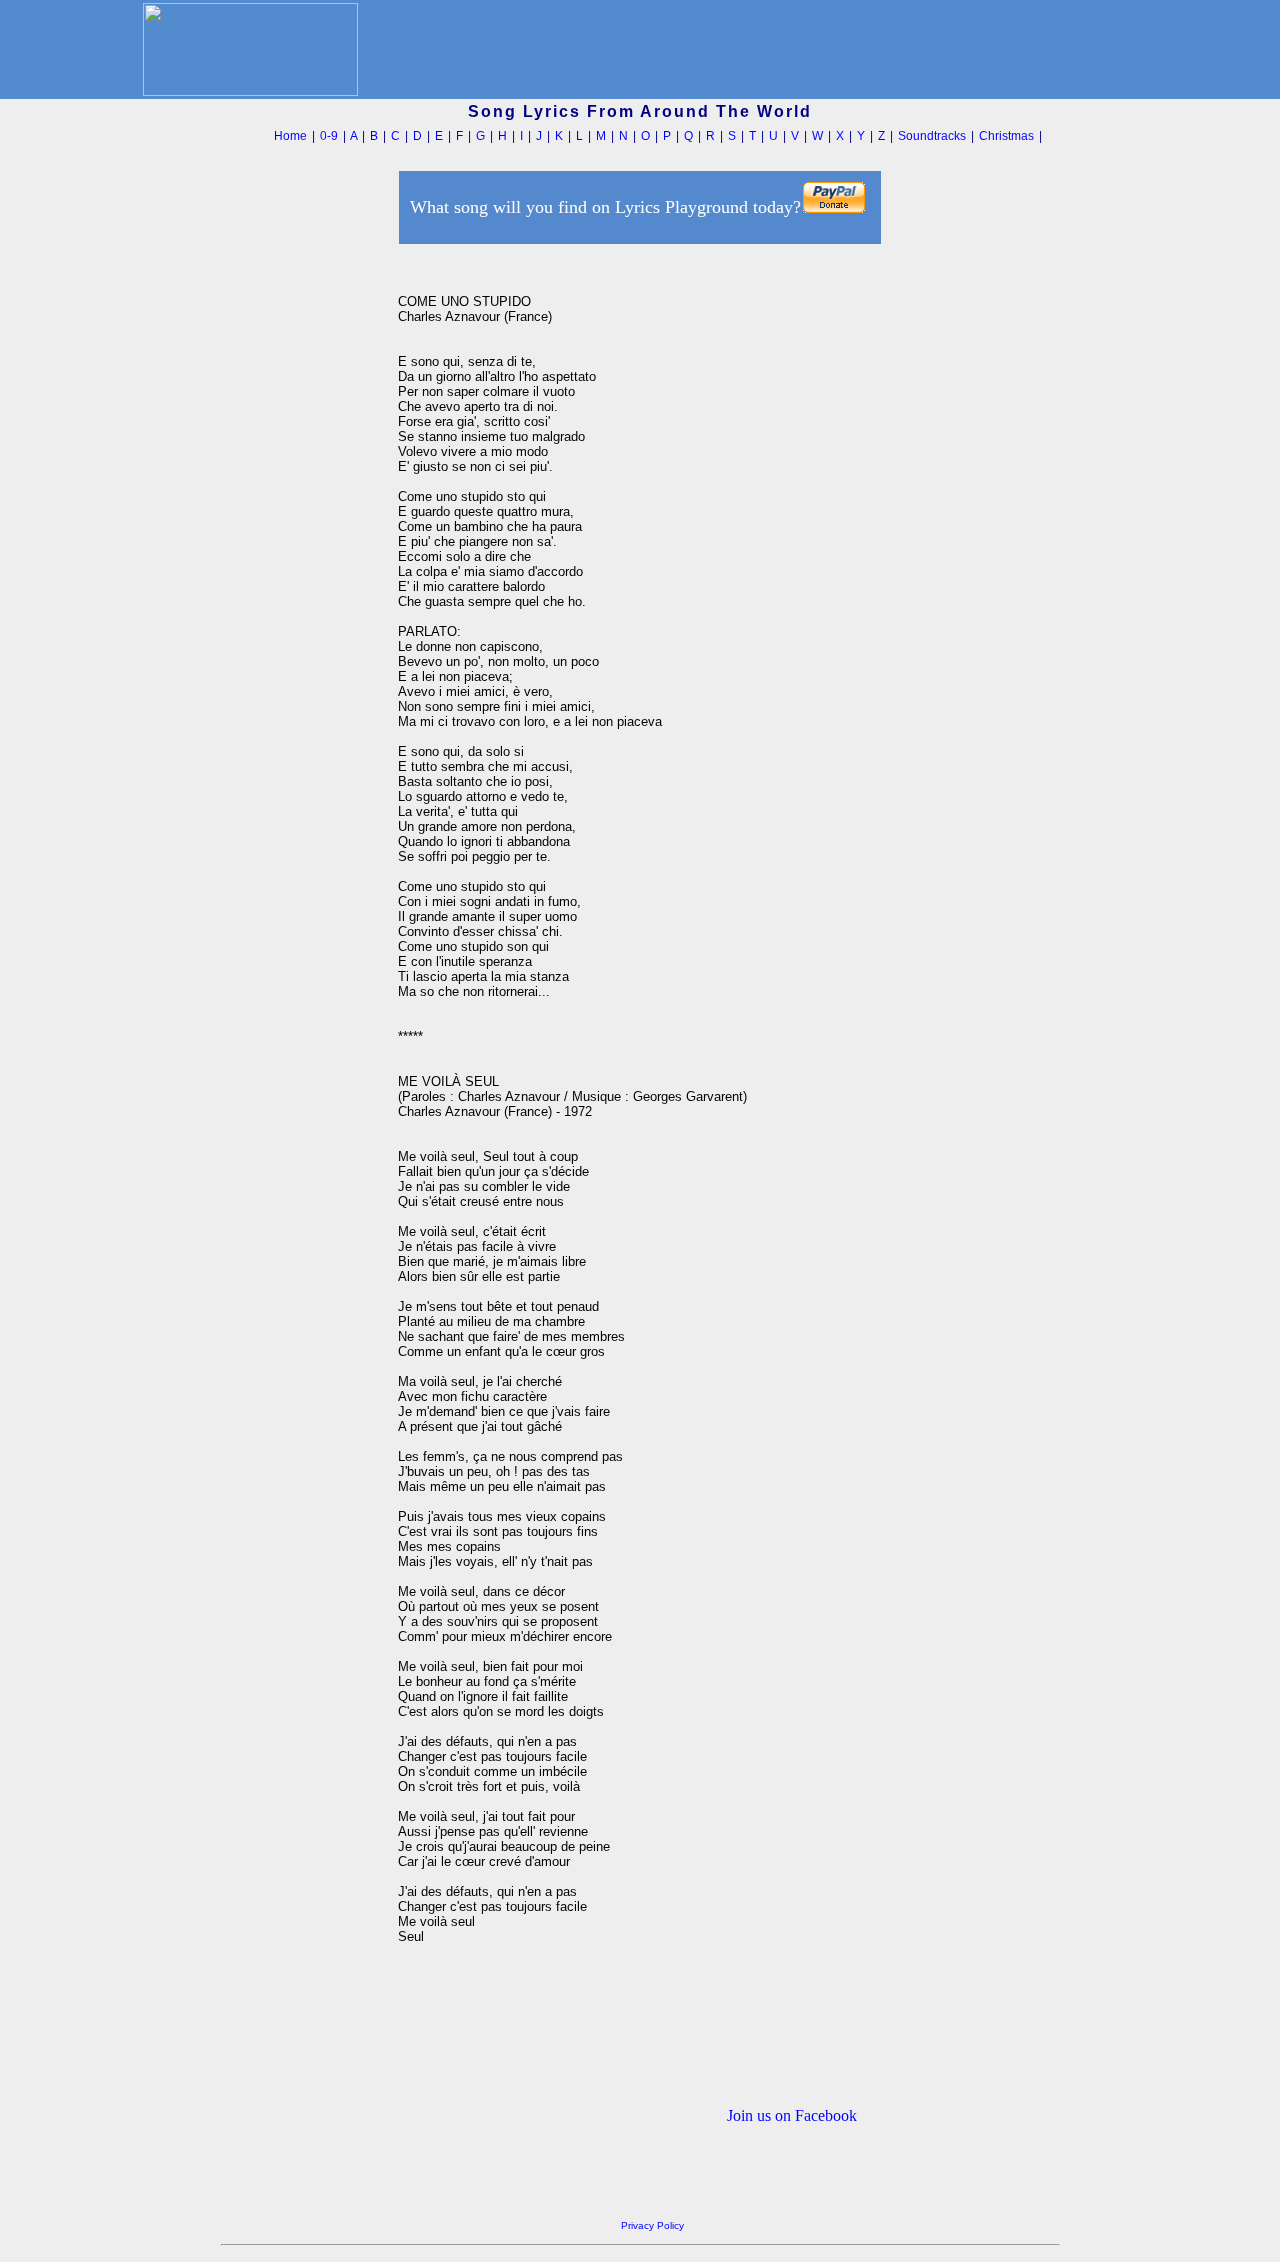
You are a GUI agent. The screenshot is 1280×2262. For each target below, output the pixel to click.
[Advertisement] (304, 549)
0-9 (329, 136)
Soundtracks (932, 136)
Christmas (1006, 136)
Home (290, 136)
